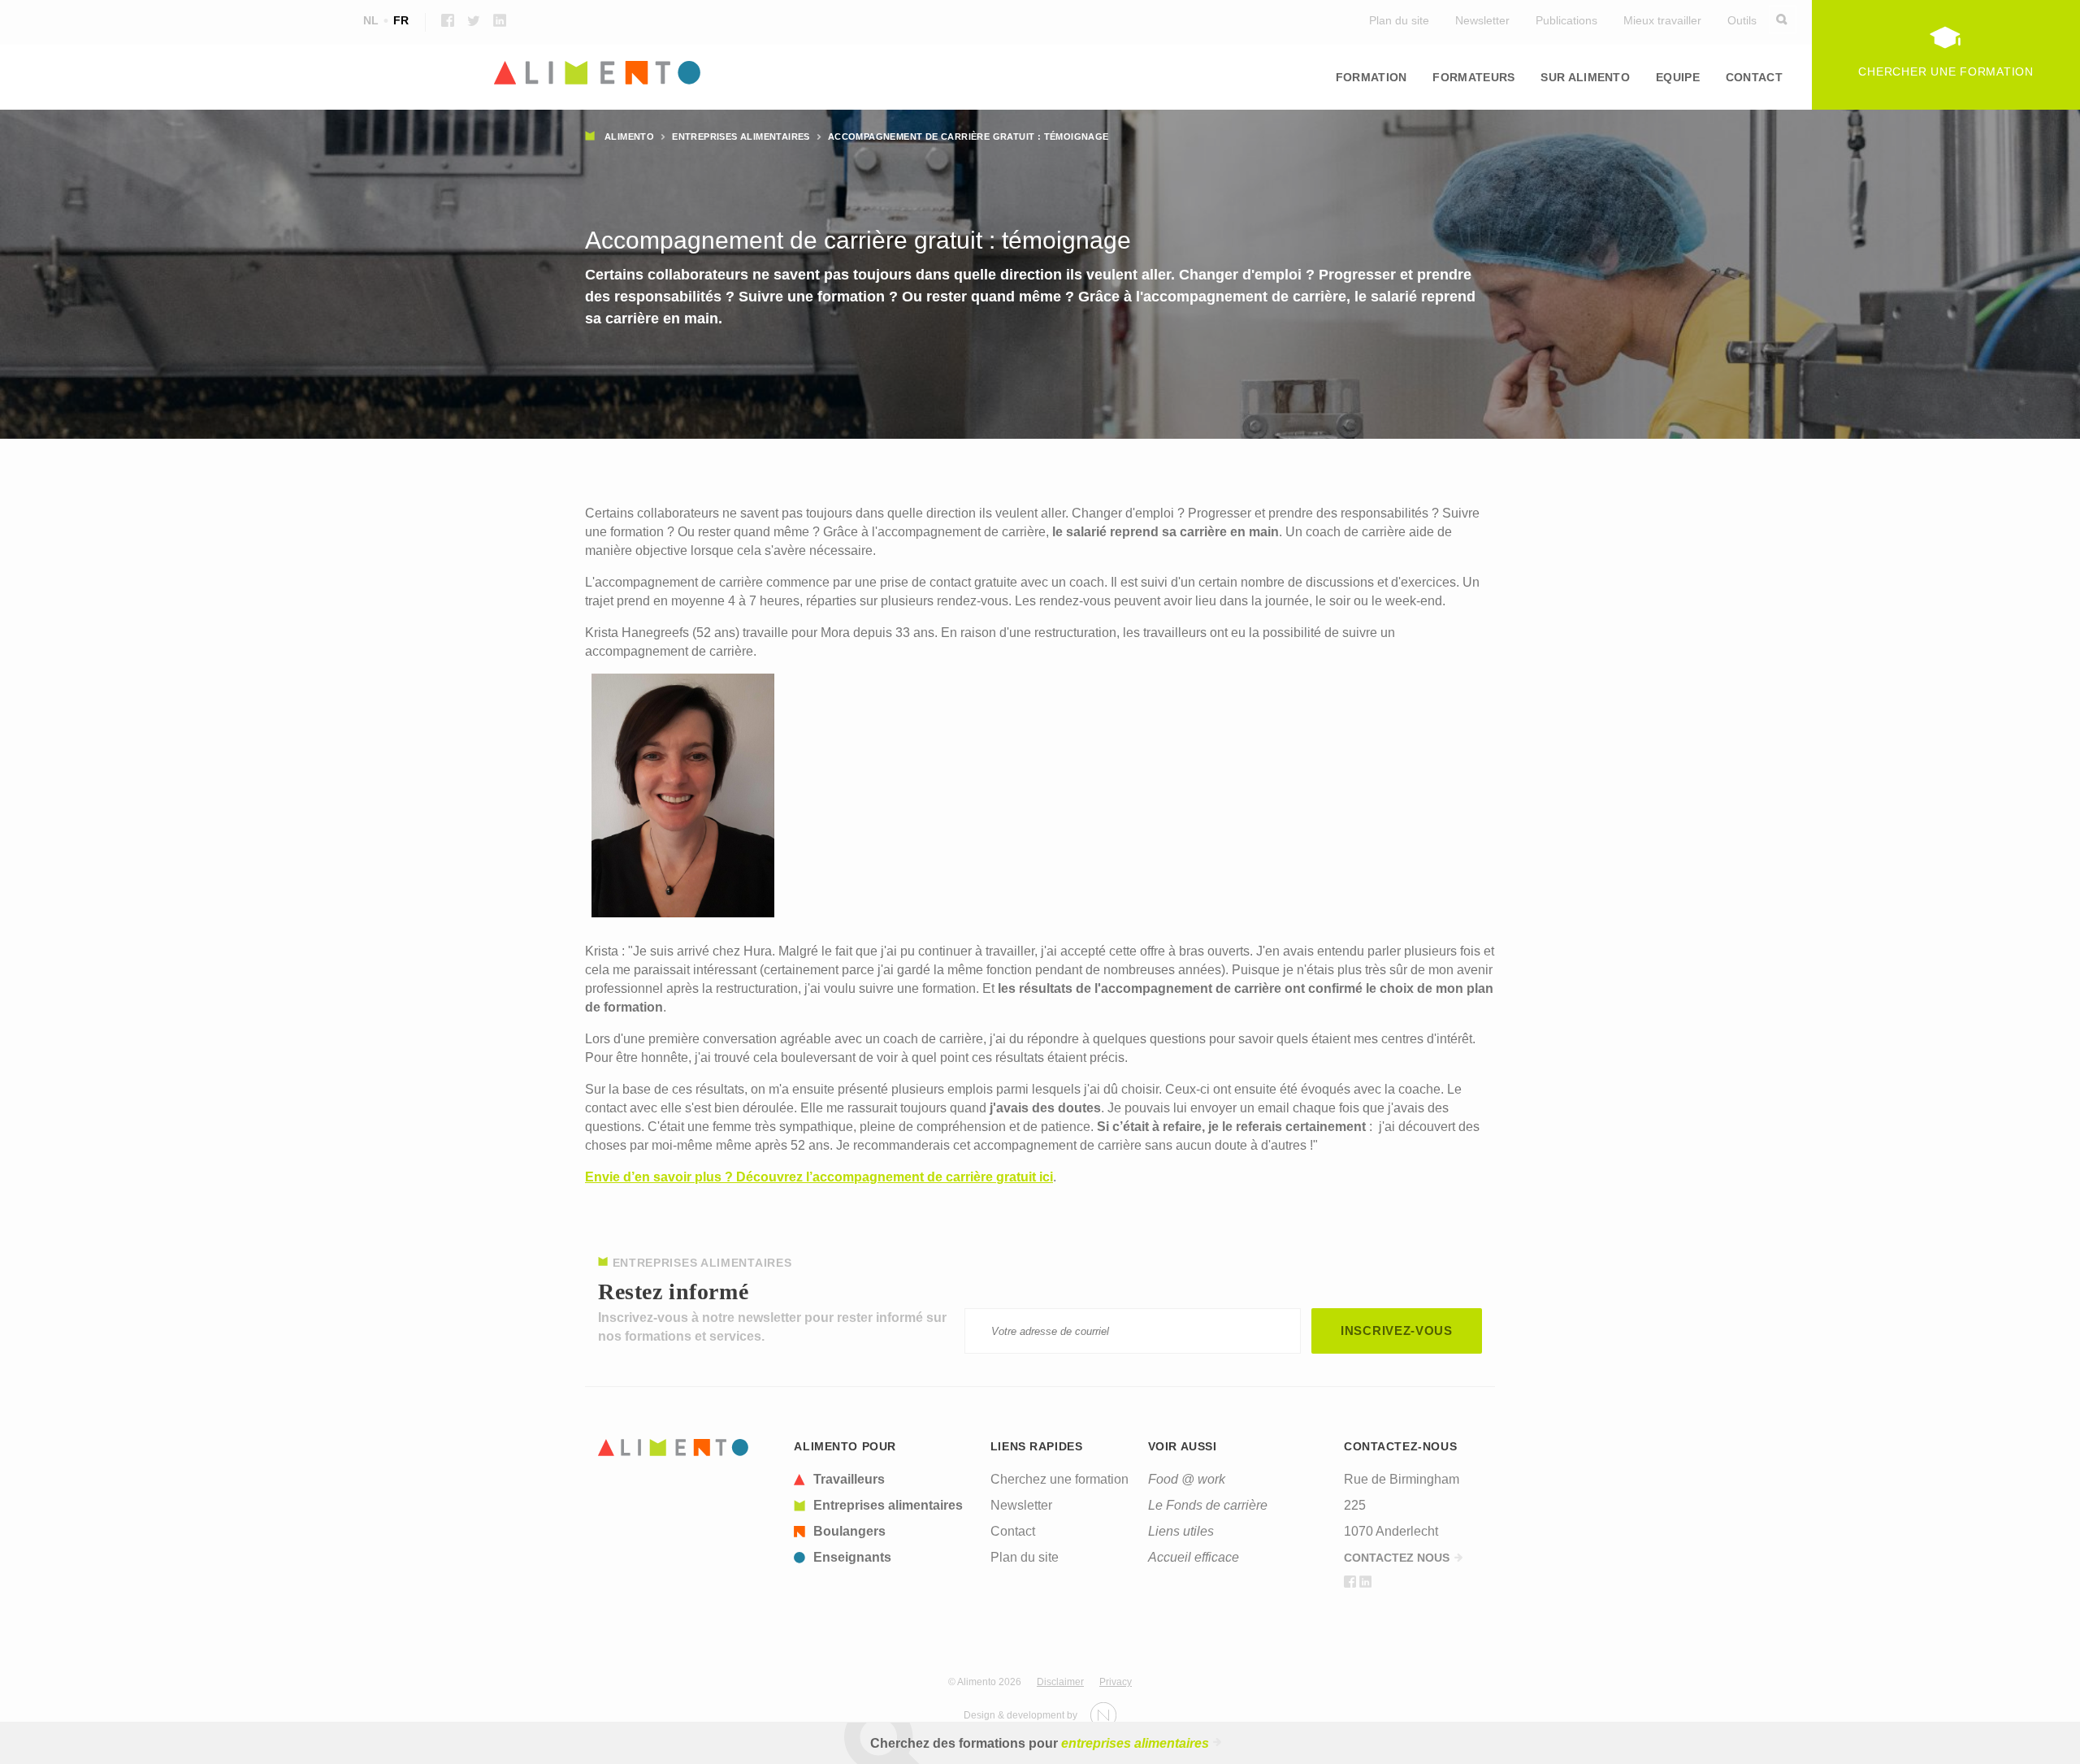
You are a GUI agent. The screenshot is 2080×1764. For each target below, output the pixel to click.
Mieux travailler (1662, 20)
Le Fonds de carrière (1208, 1505)
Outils (1742, 20)
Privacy (1116, 1682)
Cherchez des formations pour (1040, 1743)
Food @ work (1187, 1479)
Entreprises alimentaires (741, 137)
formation (1371, 77)
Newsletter (1482, 20)
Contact (1754, 77)
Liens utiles (1181, 1531)
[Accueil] (1040, 74)
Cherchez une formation (1059, 1479)
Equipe (1678, 77)
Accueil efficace (1194, 1557)
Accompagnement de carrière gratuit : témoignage (968, 137)
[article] (882, 1480)
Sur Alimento (1585, 77)
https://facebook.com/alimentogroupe (448, 20)
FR (401, 20)
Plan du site (1399, 20)
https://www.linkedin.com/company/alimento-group (500, 20)
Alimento (629, 137)
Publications (1566, 20)
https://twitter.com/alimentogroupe (474, 20)
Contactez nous (1397, 1558)
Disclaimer (1060, 1682)
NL (371, 20)
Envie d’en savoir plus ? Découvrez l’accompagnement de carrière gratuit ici (819, 1177)
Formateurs (1473, 77)
